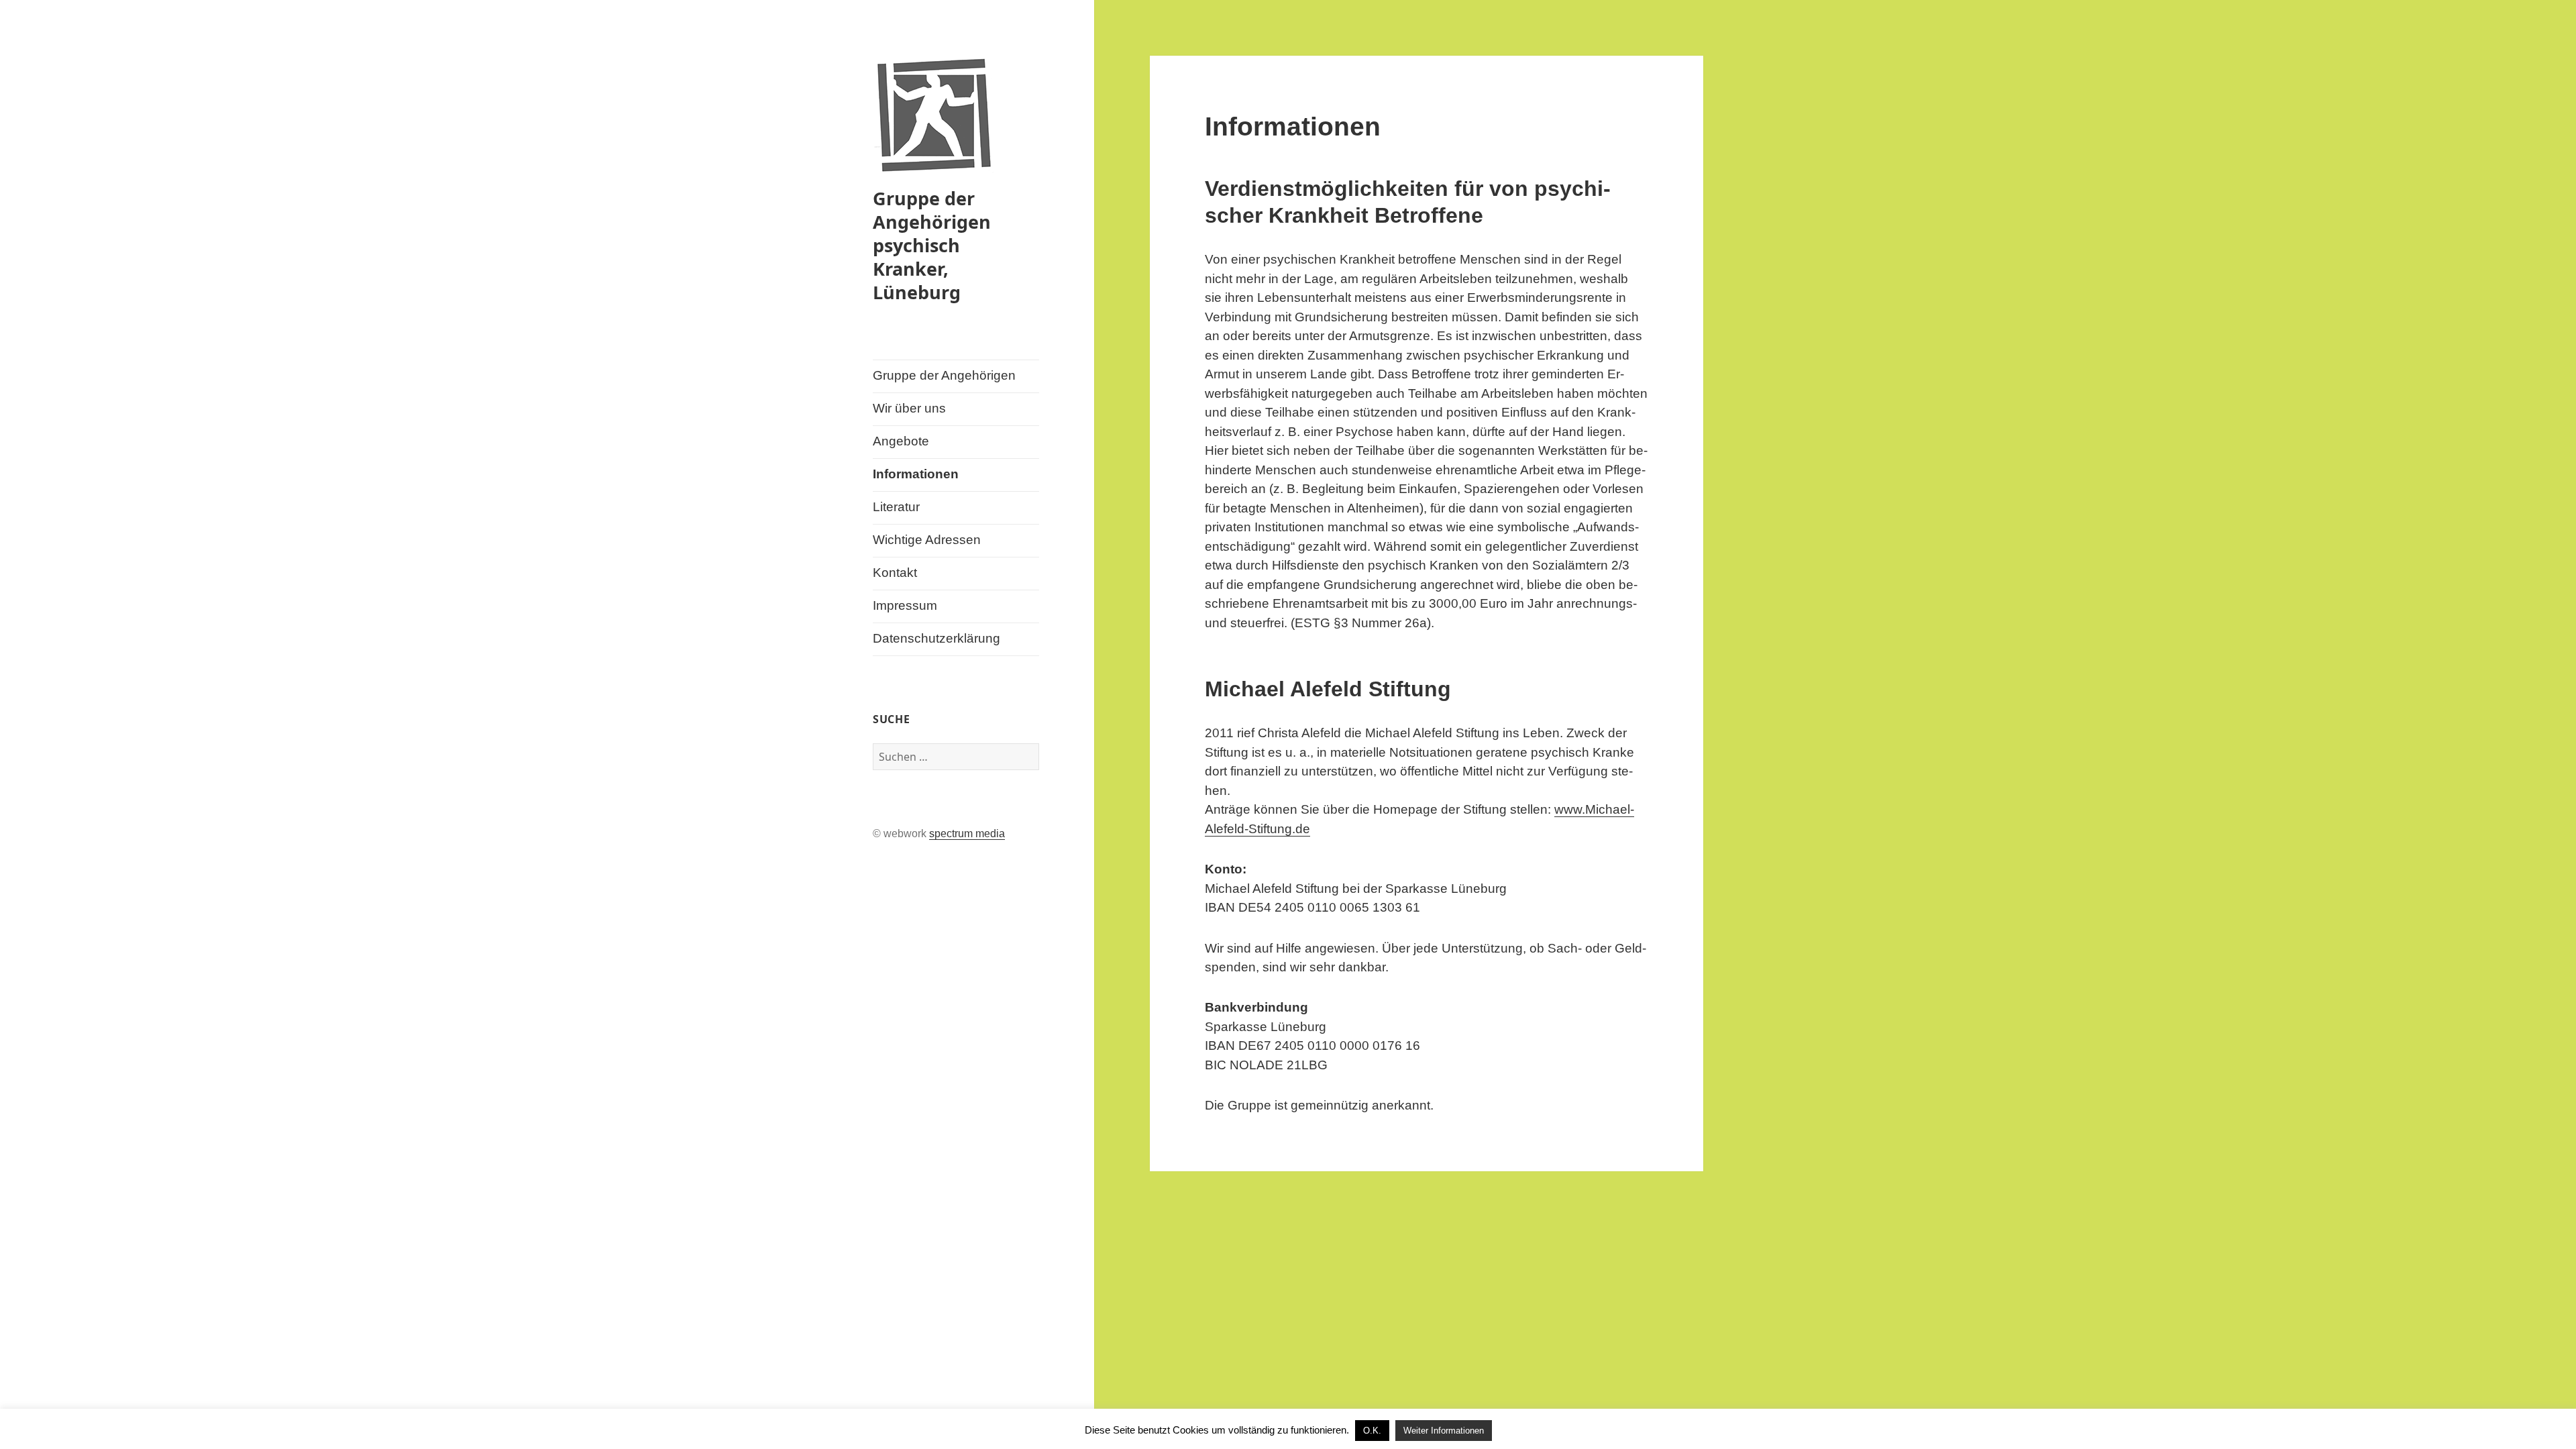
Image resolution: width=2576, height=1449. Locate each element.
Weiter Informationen (1444, 1431)
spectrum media (967, 834)
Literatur (896, 507)
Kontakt (895, 573)
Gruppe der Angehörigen (944, 375)
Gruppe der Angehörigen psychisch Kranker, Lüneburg (932, 245)
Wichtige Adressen (927, 540)
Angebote (901, 441)
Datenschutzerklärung (936, 638)
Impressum (905, 605)
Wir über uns (909, 408)
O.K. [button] (1372, 1431)
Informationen (916, 474)
